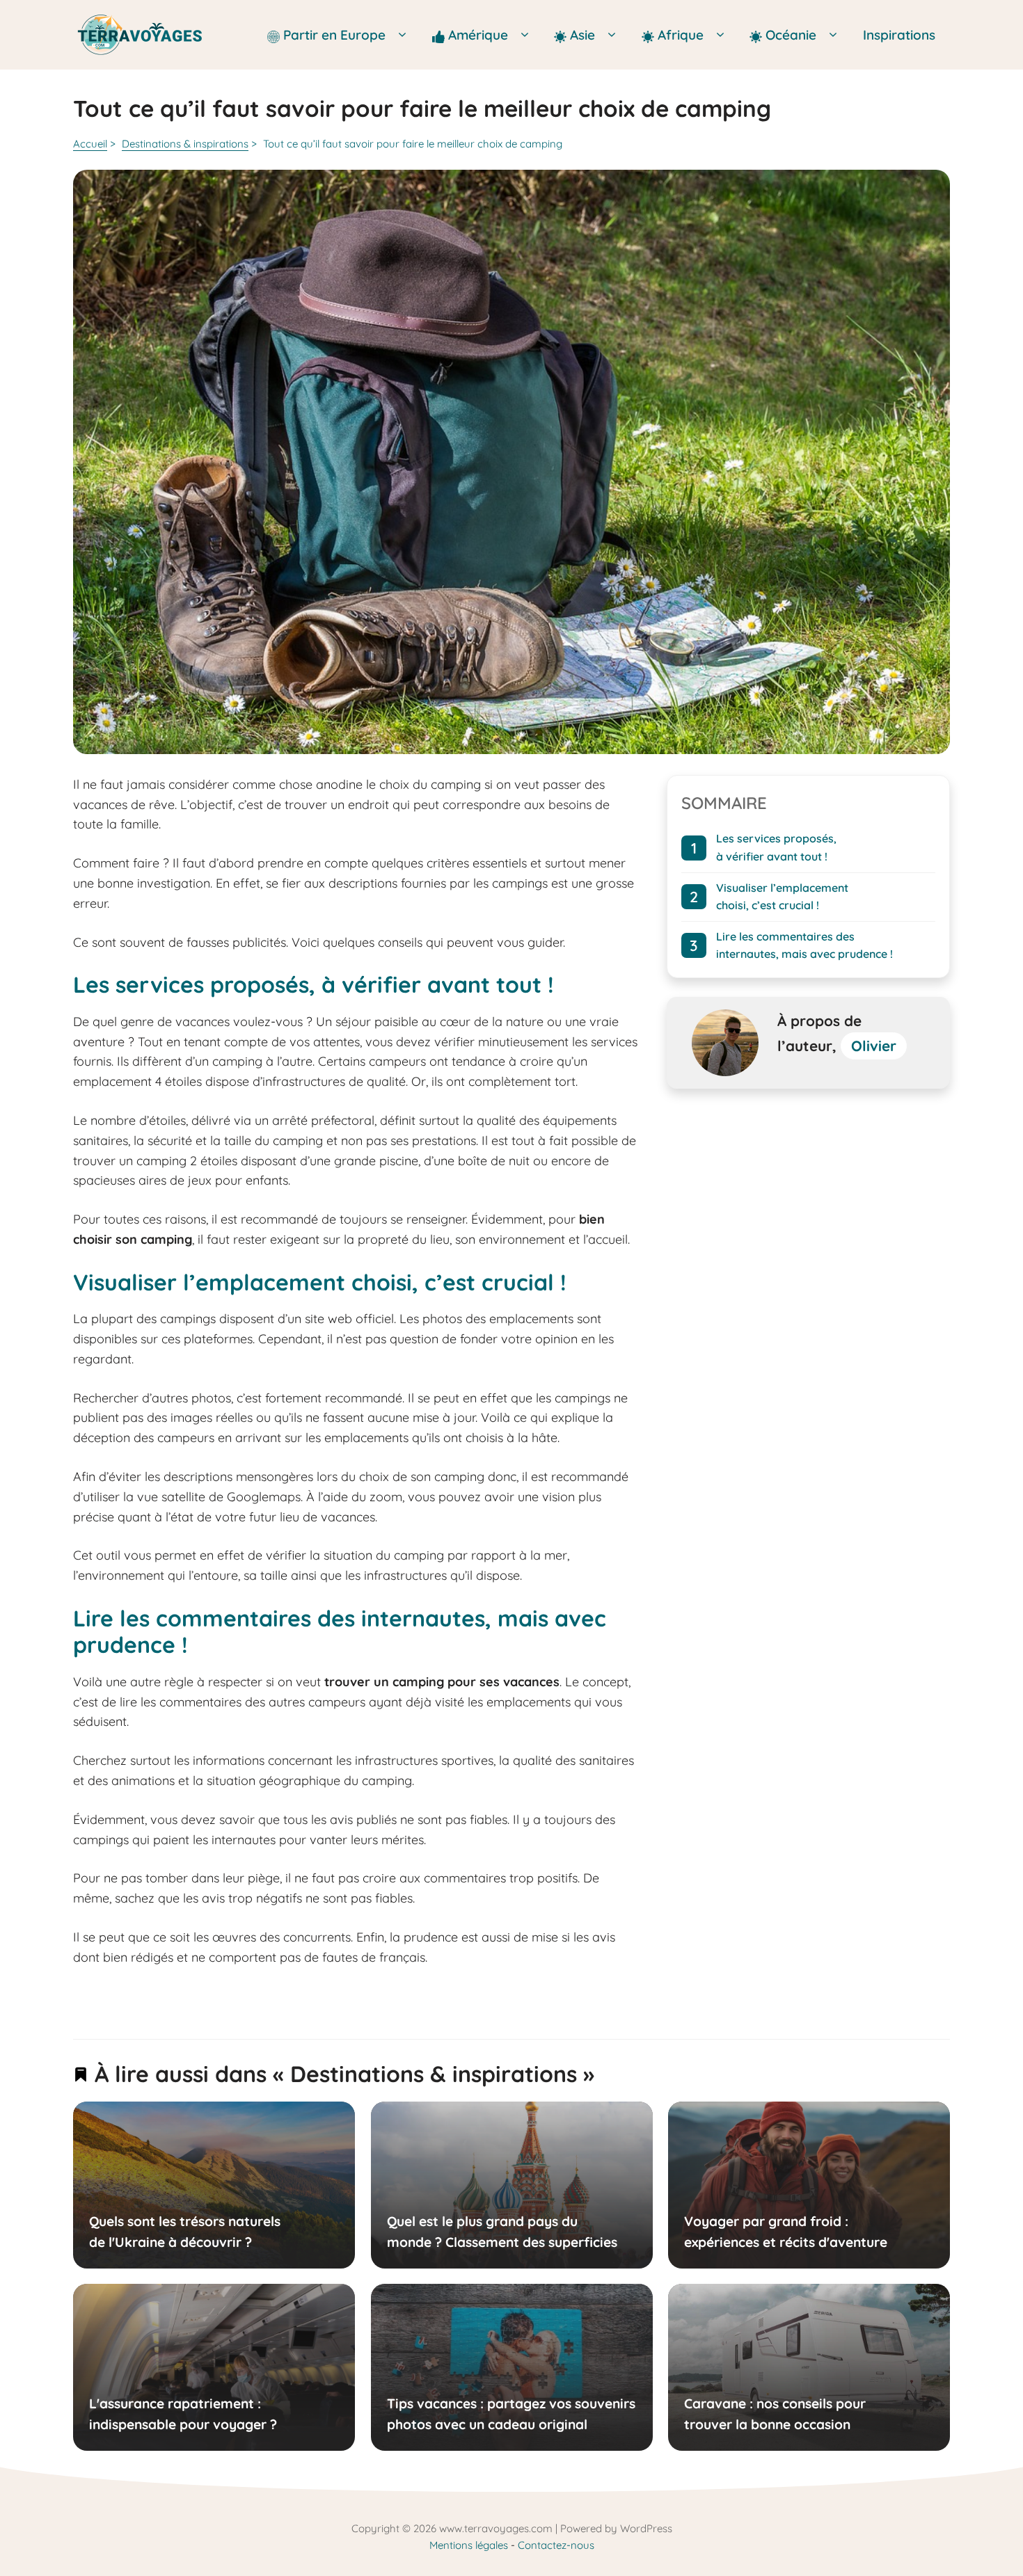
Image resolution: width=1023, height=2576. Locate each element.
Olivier (874, 1046)
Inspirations (899, 35)
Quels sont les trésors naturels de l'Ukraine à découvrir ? (185, 2231)
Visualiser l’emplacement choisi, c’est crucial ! (782, 896)
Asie (584, 35)
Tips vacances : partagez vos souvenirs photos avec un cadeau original (510, 2414)
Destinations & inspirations (185, 144)
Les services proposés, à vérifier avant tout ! (776, 847)
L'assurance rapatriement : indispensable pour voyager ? (183, 2414)
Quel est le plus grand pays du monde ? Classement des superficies (501, 2231)
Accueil (90, 144)
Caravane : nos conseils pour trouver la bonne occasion (775, 2414)
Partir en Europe (336, 35)
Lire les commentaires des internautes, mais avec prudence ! (804, 945)
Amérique (480, 35)
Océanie (791, 35)
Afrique (682, 35)
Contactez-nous (556, 2545)
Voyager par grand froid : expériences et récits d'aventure (786, 2231)
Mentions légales (469, 2545)
